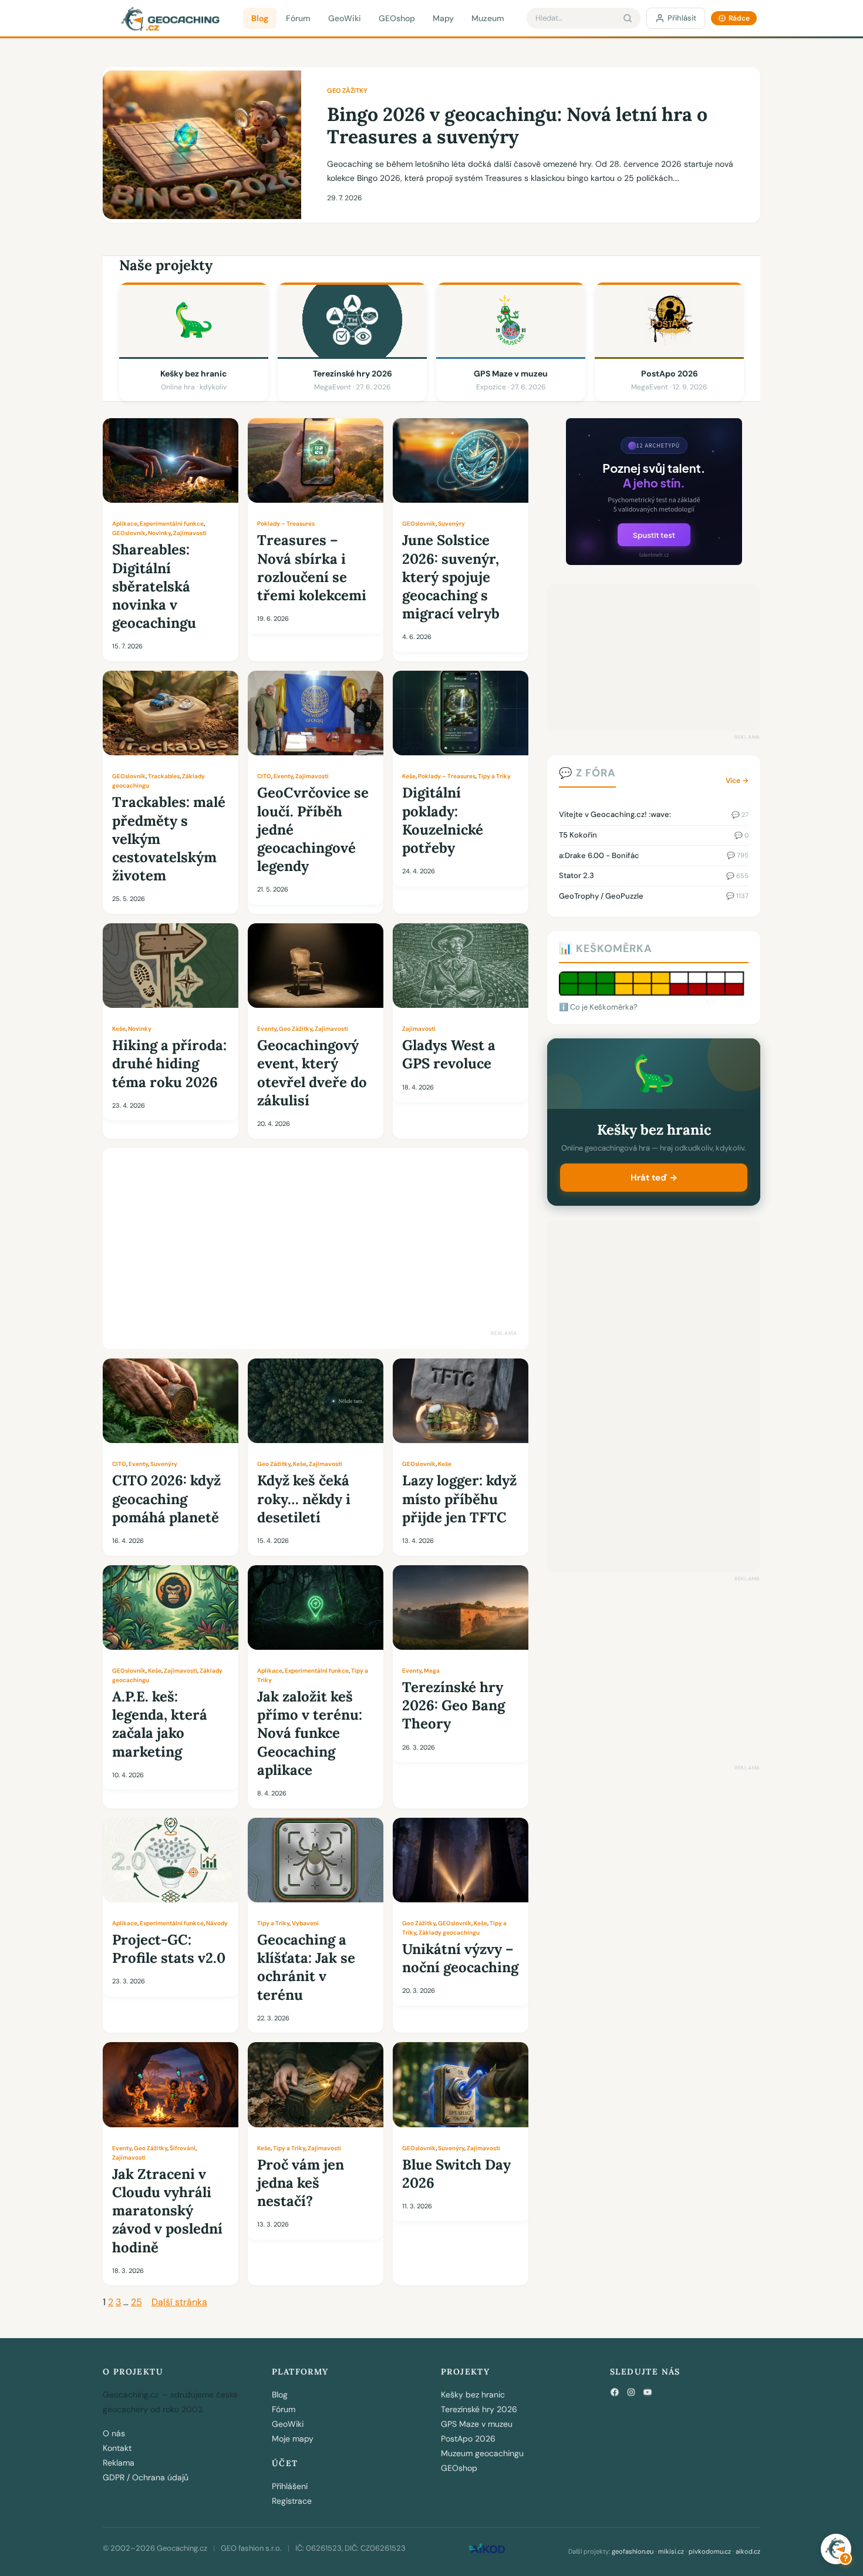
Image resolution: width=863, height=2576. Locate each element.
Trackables (164, 776)
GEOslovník (129, 533)
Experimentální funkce (172, 524)
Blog (260, 18)
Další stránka (179, 2302)
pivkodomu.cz (710, 2551)
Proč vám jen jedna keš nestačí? (301, 2183)
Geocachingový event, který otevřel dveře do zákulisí (312, 1073)
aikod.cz (748, 2551)
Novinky (159, 533)
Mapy (443, 18)
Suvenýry (451, 524)
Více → (737, 781)
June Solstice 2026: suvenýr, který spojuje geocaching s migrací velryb (451, 577)
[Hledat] (628, 18)
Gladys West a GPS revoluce (449, 1054)
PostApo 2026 (468, 2439)
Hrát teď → (654, 1178)
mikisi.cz (671, 2551)
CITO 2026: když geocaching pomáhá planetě (166, 1499)
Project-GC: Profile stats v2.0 (169, 1949)
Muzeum (488, 18)
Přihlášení (290, 2486)
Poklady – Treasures (286, 524)
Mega (432, 1671)
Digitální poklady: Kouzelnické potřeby (443, 820)
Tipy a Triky (494, 776)
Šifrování (183, 2148)
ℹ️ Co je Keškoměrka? (598, 1007)
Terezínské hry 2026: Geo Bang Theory (454, 1705)
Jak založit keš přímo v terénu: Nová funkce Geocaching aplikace (310, 1733)
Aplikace (125, 524)
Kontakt (117, 2448)
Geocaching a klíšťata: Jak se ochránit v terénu (306, 1967)
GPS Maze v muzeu (477, 2424)
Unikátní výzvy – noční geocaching (460, 1958)
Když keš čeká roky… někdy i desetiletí (304, 1499)
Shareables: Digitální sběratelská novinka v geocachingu (154, 586)
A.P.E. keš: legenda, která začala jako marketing (160, 1724)
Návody (217, 1923)
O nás (114, 2433)
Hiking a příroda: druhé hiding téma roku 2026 (169, 1063)
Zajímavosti (190, 533)
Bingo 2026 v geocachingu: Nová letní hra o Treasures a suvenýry (517, 126)
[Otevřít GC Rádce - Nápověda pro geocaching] (836, 2549)
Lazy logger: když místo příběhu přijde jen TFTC (459, 1499)
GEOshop (397, 18)
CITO (264, 776)
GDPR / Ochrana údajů (146, 2477)
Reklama (119, 2463)
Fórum (298, 18)
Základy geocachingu (449, 1933)
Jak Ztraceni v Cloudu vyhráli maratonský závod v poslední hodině (167, 2211)
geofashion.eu (633, 2551)
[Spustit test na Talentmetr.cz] (654, 562)
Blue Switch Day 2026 (456, 2174)
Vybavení (305, 1923)
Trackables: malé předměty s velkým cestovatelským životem (169, 839)
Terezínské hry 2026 (479, 2409)
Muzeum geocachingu (482, 2453)
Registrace (292, 2501)
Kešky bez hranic (473, 2395)
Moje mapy (293, 2439)
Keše (409, 776)
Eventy (283, 776)
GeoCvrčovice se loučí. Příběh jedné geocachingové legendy (313, 829)
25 (136, 2302)
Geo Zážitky (347, 90)
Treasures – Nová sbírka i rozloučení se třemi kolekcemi (312, 568)
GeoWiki (345, 18)
